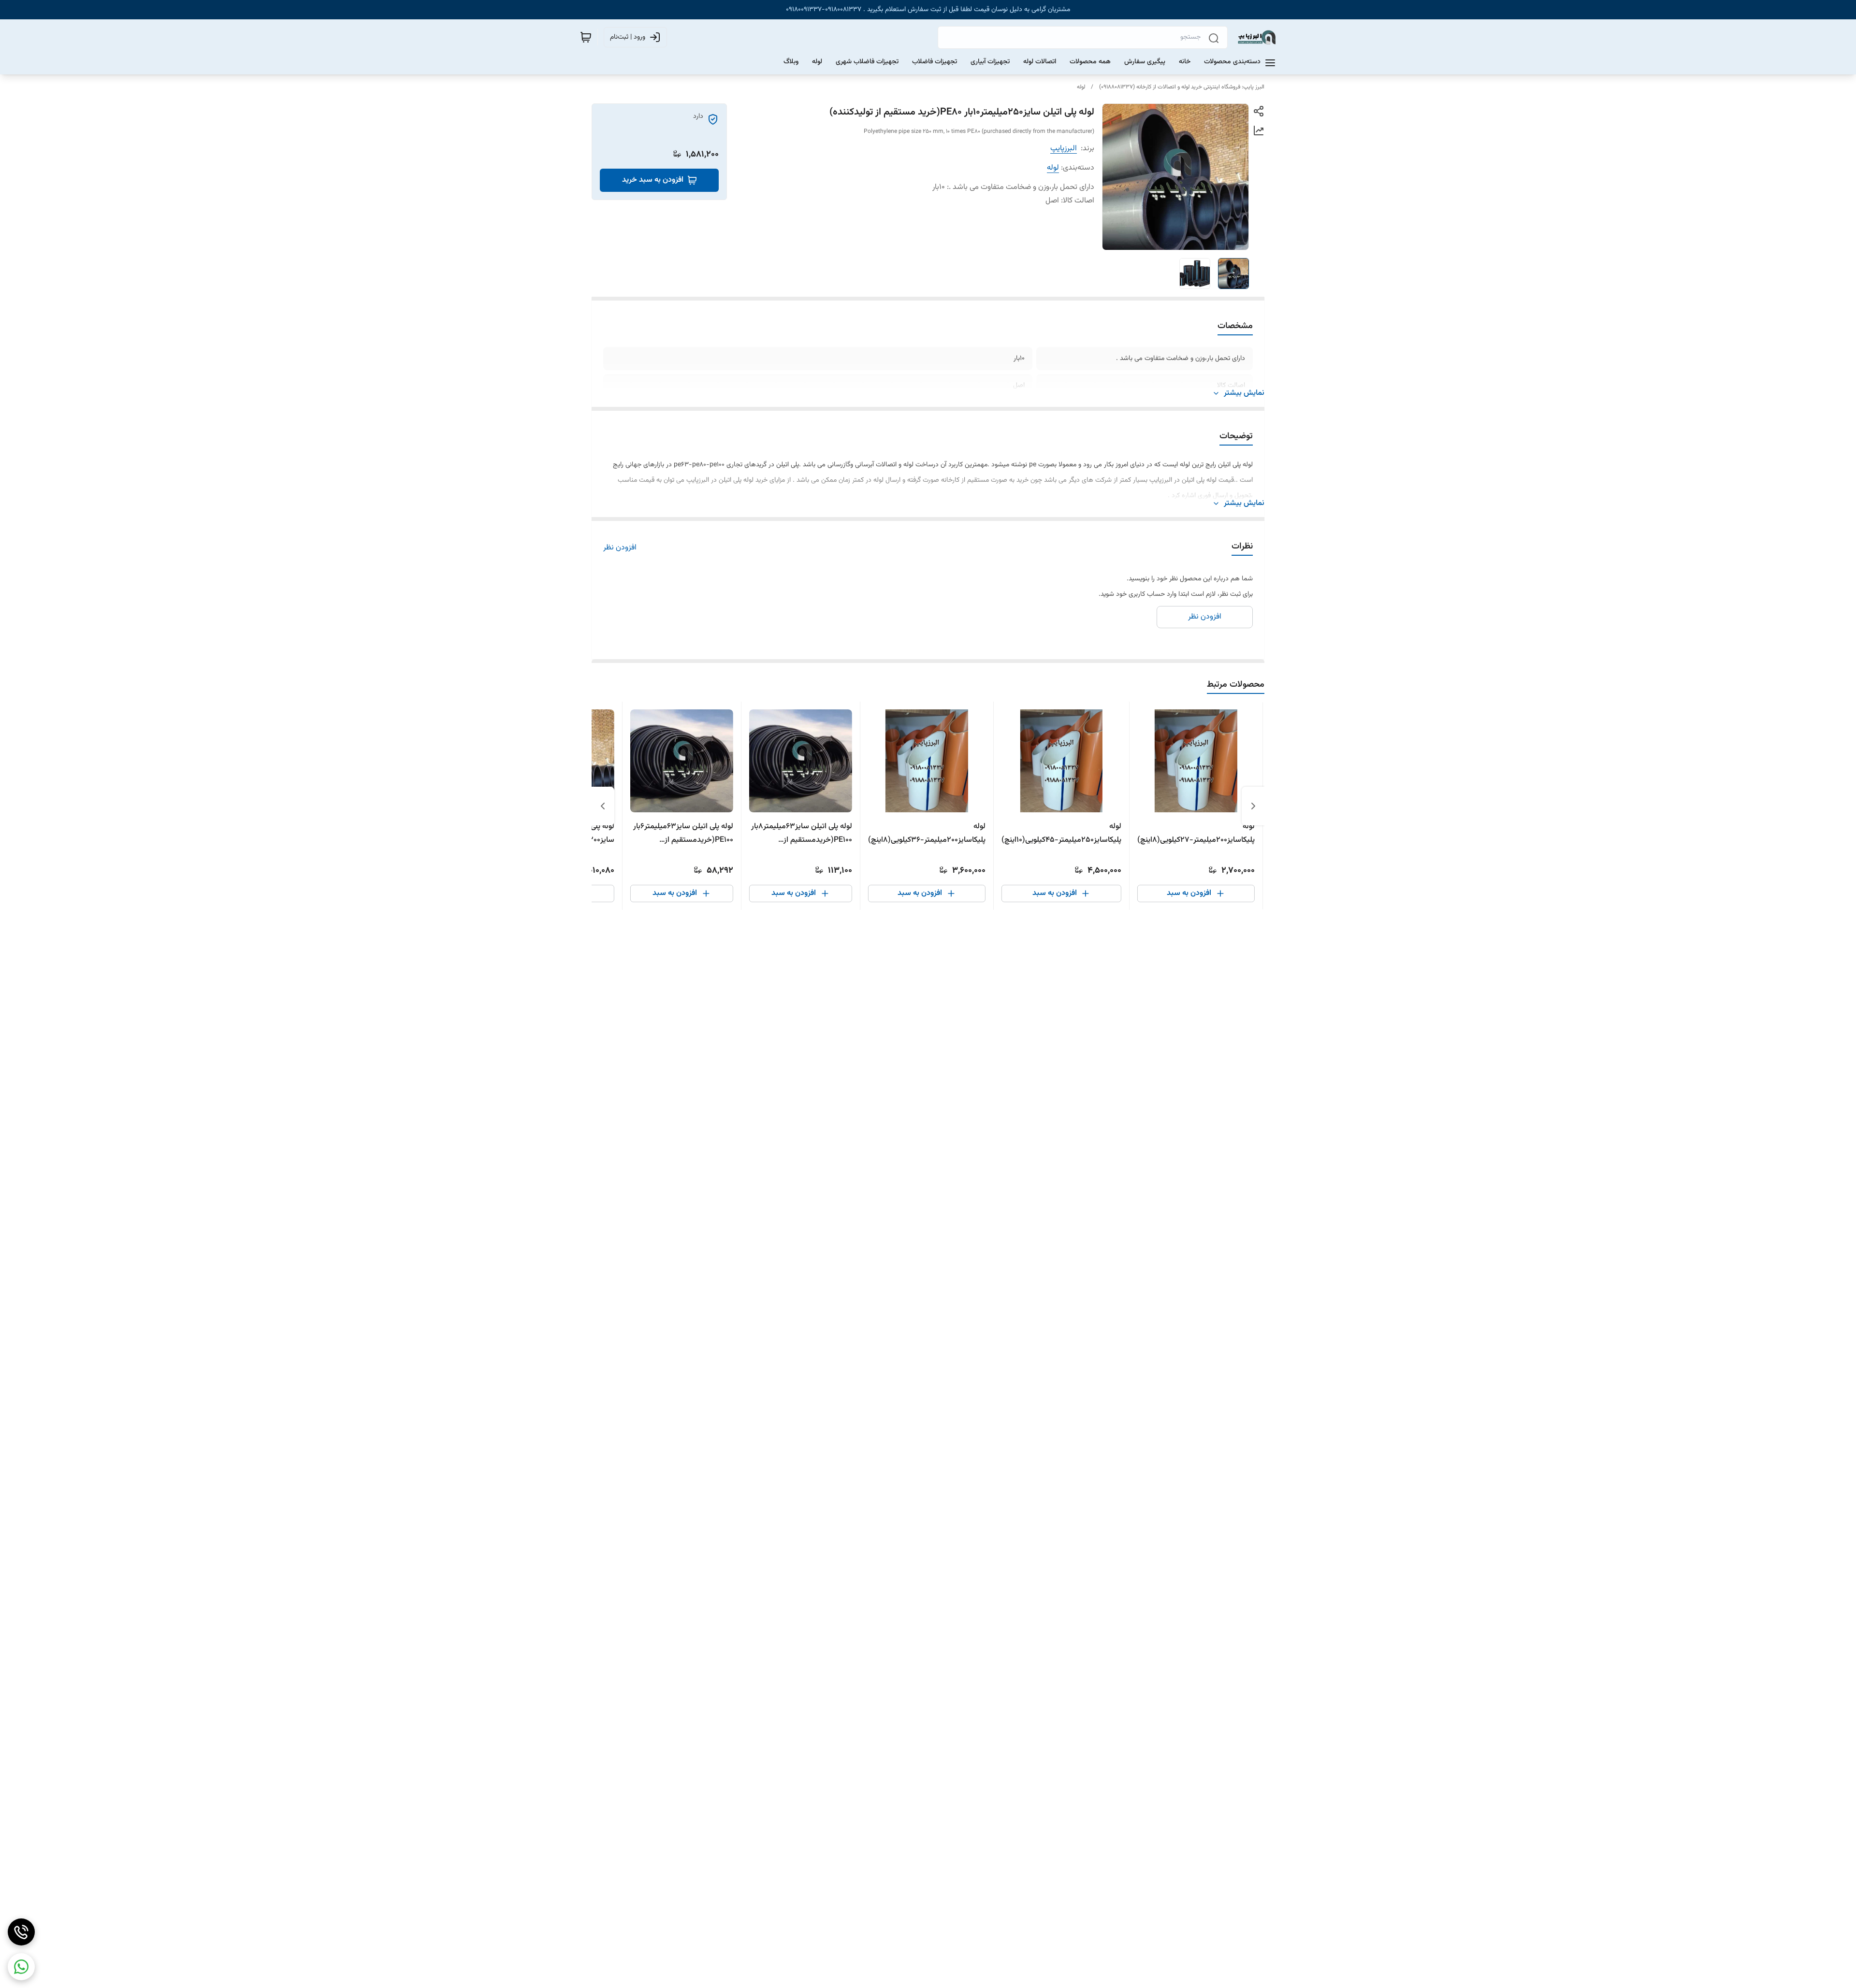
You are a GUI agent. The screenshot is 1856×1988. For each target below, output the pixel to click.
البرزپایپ (1064, 149)
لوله (1081, 87)
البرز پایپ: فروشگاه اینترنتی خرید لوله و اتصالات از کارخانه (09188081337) (1182, 87)
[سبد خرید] (586, 37)
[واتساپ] (21, 1967)
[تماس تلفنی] (21, 1932)
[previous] (1253, 806)
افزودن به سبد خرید (653, 180)
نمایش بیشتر (1244, 393)
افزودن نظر (620, 548)
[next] (603, 806)
